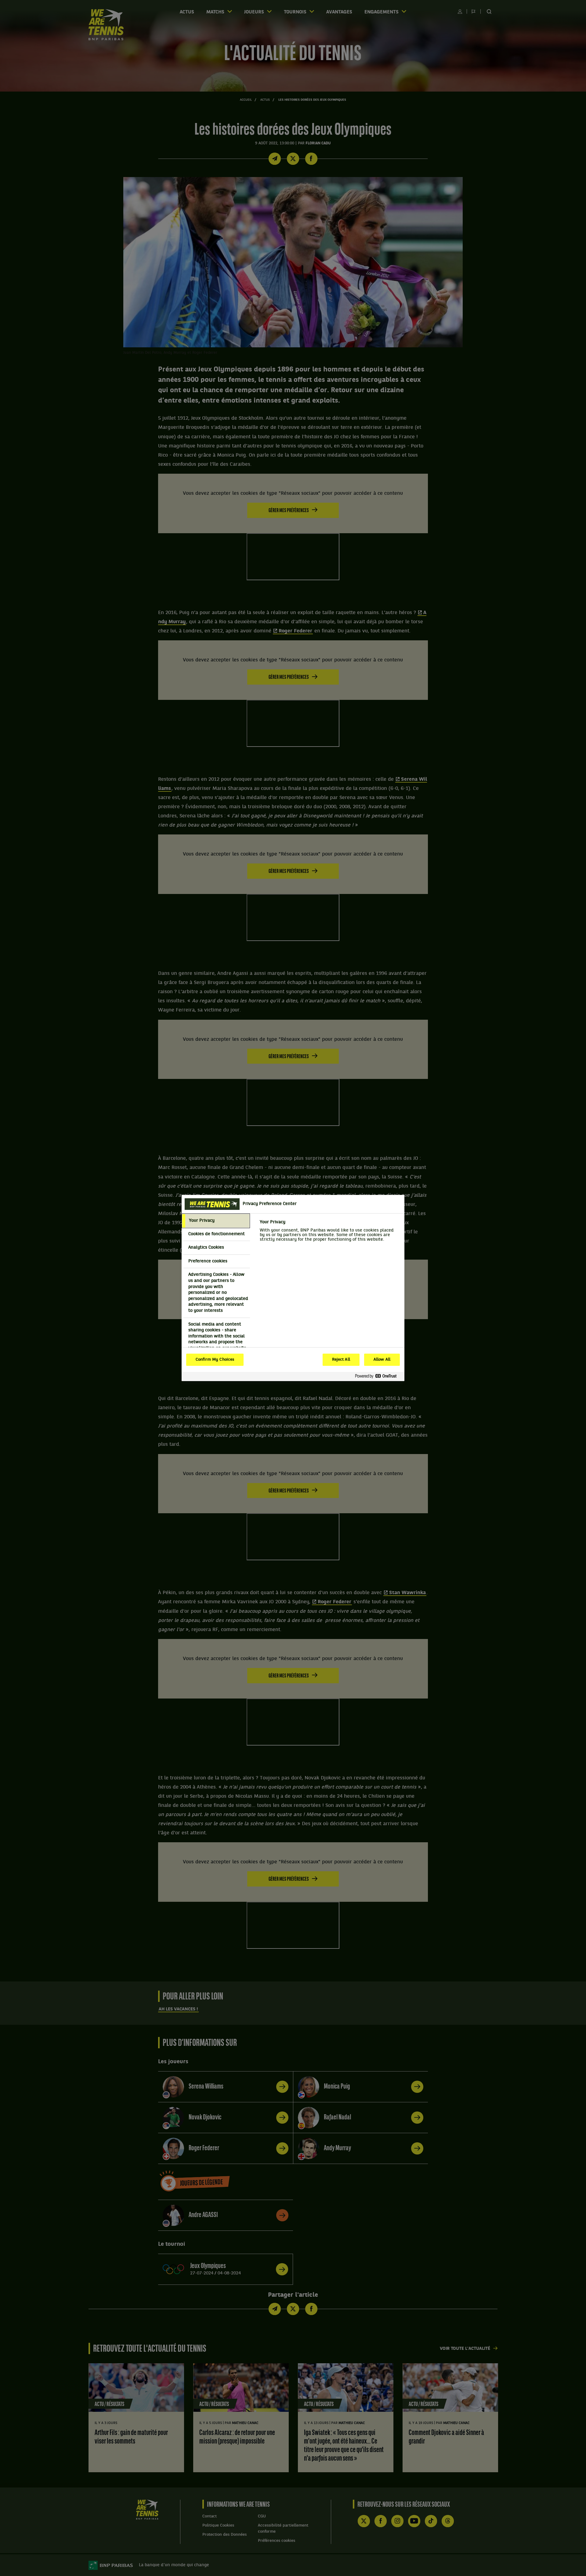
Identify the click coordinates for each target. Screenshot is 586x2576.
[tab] (216, 1221)
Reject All (341, 1360)
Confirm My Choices (215, 1360)
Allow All (382, 1360)
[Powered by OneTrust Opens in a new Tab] (378, 1376)
